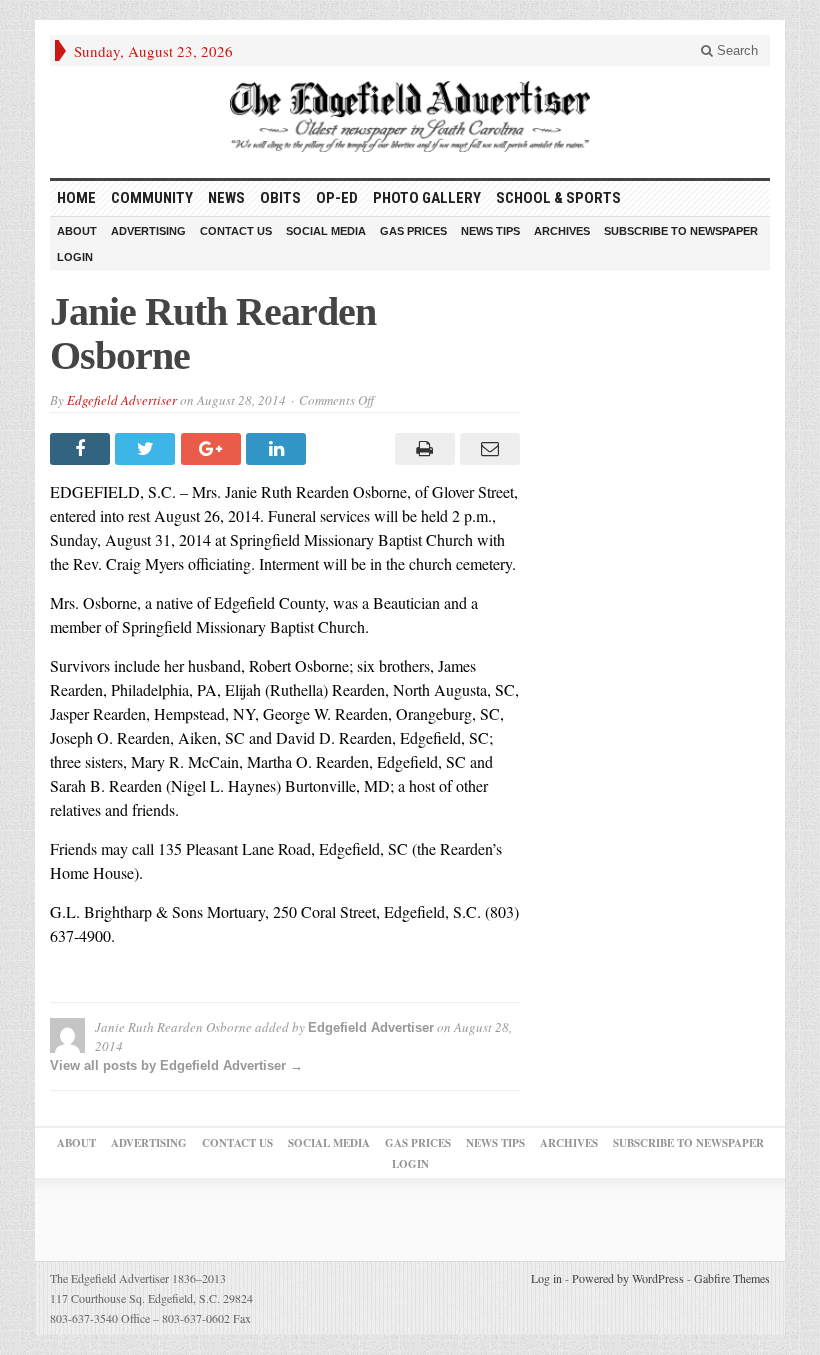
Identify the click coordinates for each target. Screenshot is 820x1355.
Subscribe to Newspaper (681, 231)
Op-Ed (337, 198)
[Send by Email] (487, 449)
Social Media (326, 231)
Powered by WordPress (628, 1278)
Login (75, 257)
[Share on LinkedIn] (278, 449)
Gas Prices (413, 231)
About (77, 231)
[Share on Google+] (213, 449)
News (226, 198)
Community (152, 198)
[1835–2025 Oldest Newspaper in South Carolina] (410, 116)
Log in (546, 1278)
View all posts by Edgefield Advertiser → (176, 1065)
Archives (562, 231)
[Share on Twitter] (147, 449)
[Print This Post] (421, 449)
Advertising (148, 231)
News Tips (490, 231)
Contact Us (236, 231)
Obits (280, 198)
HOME (76, 198)
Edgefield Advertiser (122, 400)
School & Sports (558, 198)
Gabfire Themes (732, 1278)
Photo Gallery (427, 198)
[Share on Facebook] (82, 449)
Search (735, 50)
